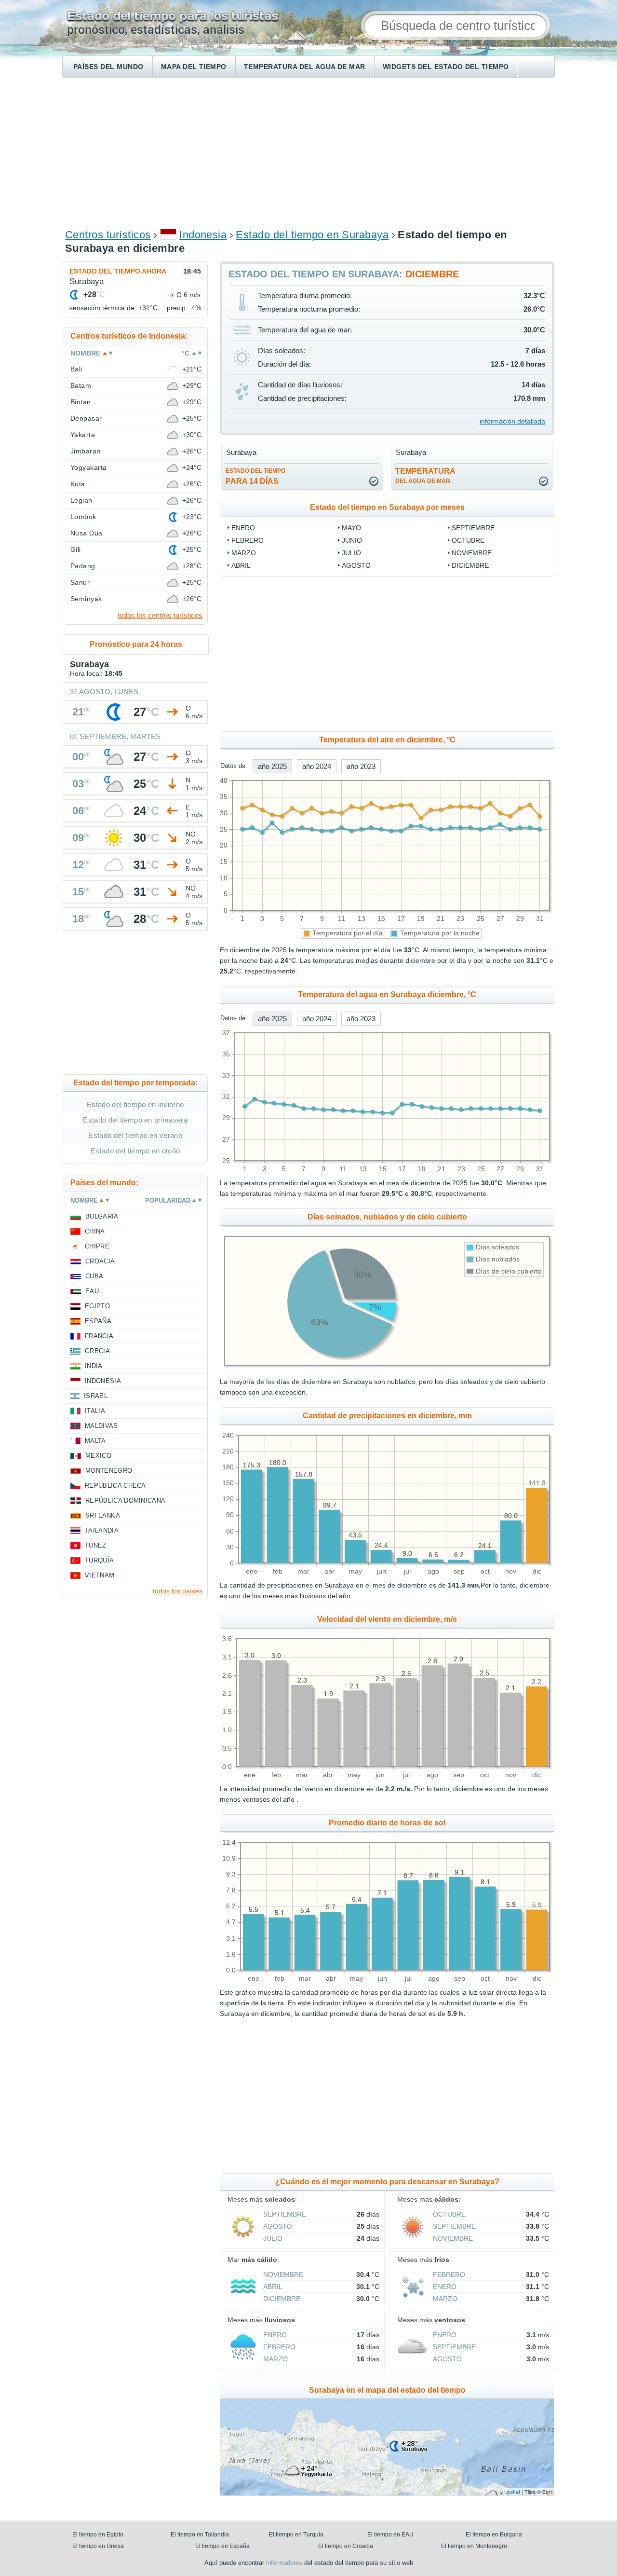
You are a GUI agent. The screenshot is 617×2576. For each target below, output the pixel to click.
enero (243, 528)
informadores (284, 2563)
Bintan (81, 402)
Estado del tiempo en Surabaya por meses (387, 507)
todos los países (178, 1591)
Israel (96, 1396)
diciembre (470, 565)
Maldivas (101, 1426)
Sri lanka (103, 1515)
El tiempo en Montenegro (474, 2546)
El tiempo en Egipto (98, 2535)
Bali (76, 369)
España (98, 1321)
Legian (81, 500)
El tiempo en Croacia (346, 2546)
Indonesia (203, 235)
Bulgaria (102, 1216)
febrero (248, 540)
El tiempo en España (222, 2546)
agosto (356, 565)
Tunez (96, 1545)
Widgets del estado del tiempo (446, 67)
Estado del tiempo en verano (135, 1135)
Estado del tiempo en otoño (135, 1151)
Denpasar (86, 418)
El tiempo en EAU (390, 2535)
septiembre (473, 528)
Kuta (78, 484)
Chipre (97, 1246)
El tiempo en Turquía (296, 2535)
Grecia (97, 1351)
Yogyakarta (89, 467)
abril (241, 565)
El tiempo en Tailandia (200, 2535)
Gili (76, 549)
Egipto (97, 1306)
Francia (99, 1336)
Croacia (100, 1261)
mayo (351, 528)
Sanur (80, 582)
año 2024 (317, 766)
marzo (244, 553)
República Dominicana (125, 1500)
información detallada (512, 421)
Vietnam (100, 1575)
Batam (81, 385)
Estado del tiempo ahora (118, 271)
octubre (468, 540)
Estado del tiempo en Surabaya (312, 235)
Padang (83, 566)
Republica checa (115, 1486)
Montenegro (109, 1471)
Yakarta (83, 435)
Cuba (94, 1276)
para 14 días (255, 476)
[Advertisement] (308, 152)
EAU (92, 1291)
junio (352, 540)
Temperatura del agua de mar (305, 67)
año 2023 (361, 766)
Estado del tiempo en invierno (135, 1104)
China (95, 1231)
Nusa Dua (87, 533)
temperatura (425, 476)
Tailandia (102, 1530)
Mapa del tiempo (194, 67)
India (94, 1366)
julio (351, 553)
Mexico (98, 1456)
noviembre (472, 553)
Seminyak (86, 599)
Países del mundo (108, 67)
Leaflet (512, 2492)
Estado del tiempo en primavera (135, 1120)
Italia (95, 1411)
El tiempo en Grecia (98, 2546)
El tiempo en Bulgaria (494, 2535)
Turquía (99, 1560)
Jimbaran (86, 451)
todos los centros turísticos (160, 615)
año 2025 (272, 766)
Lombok (83, 517)
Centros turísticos (108, 235)
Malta (95, 1441)
